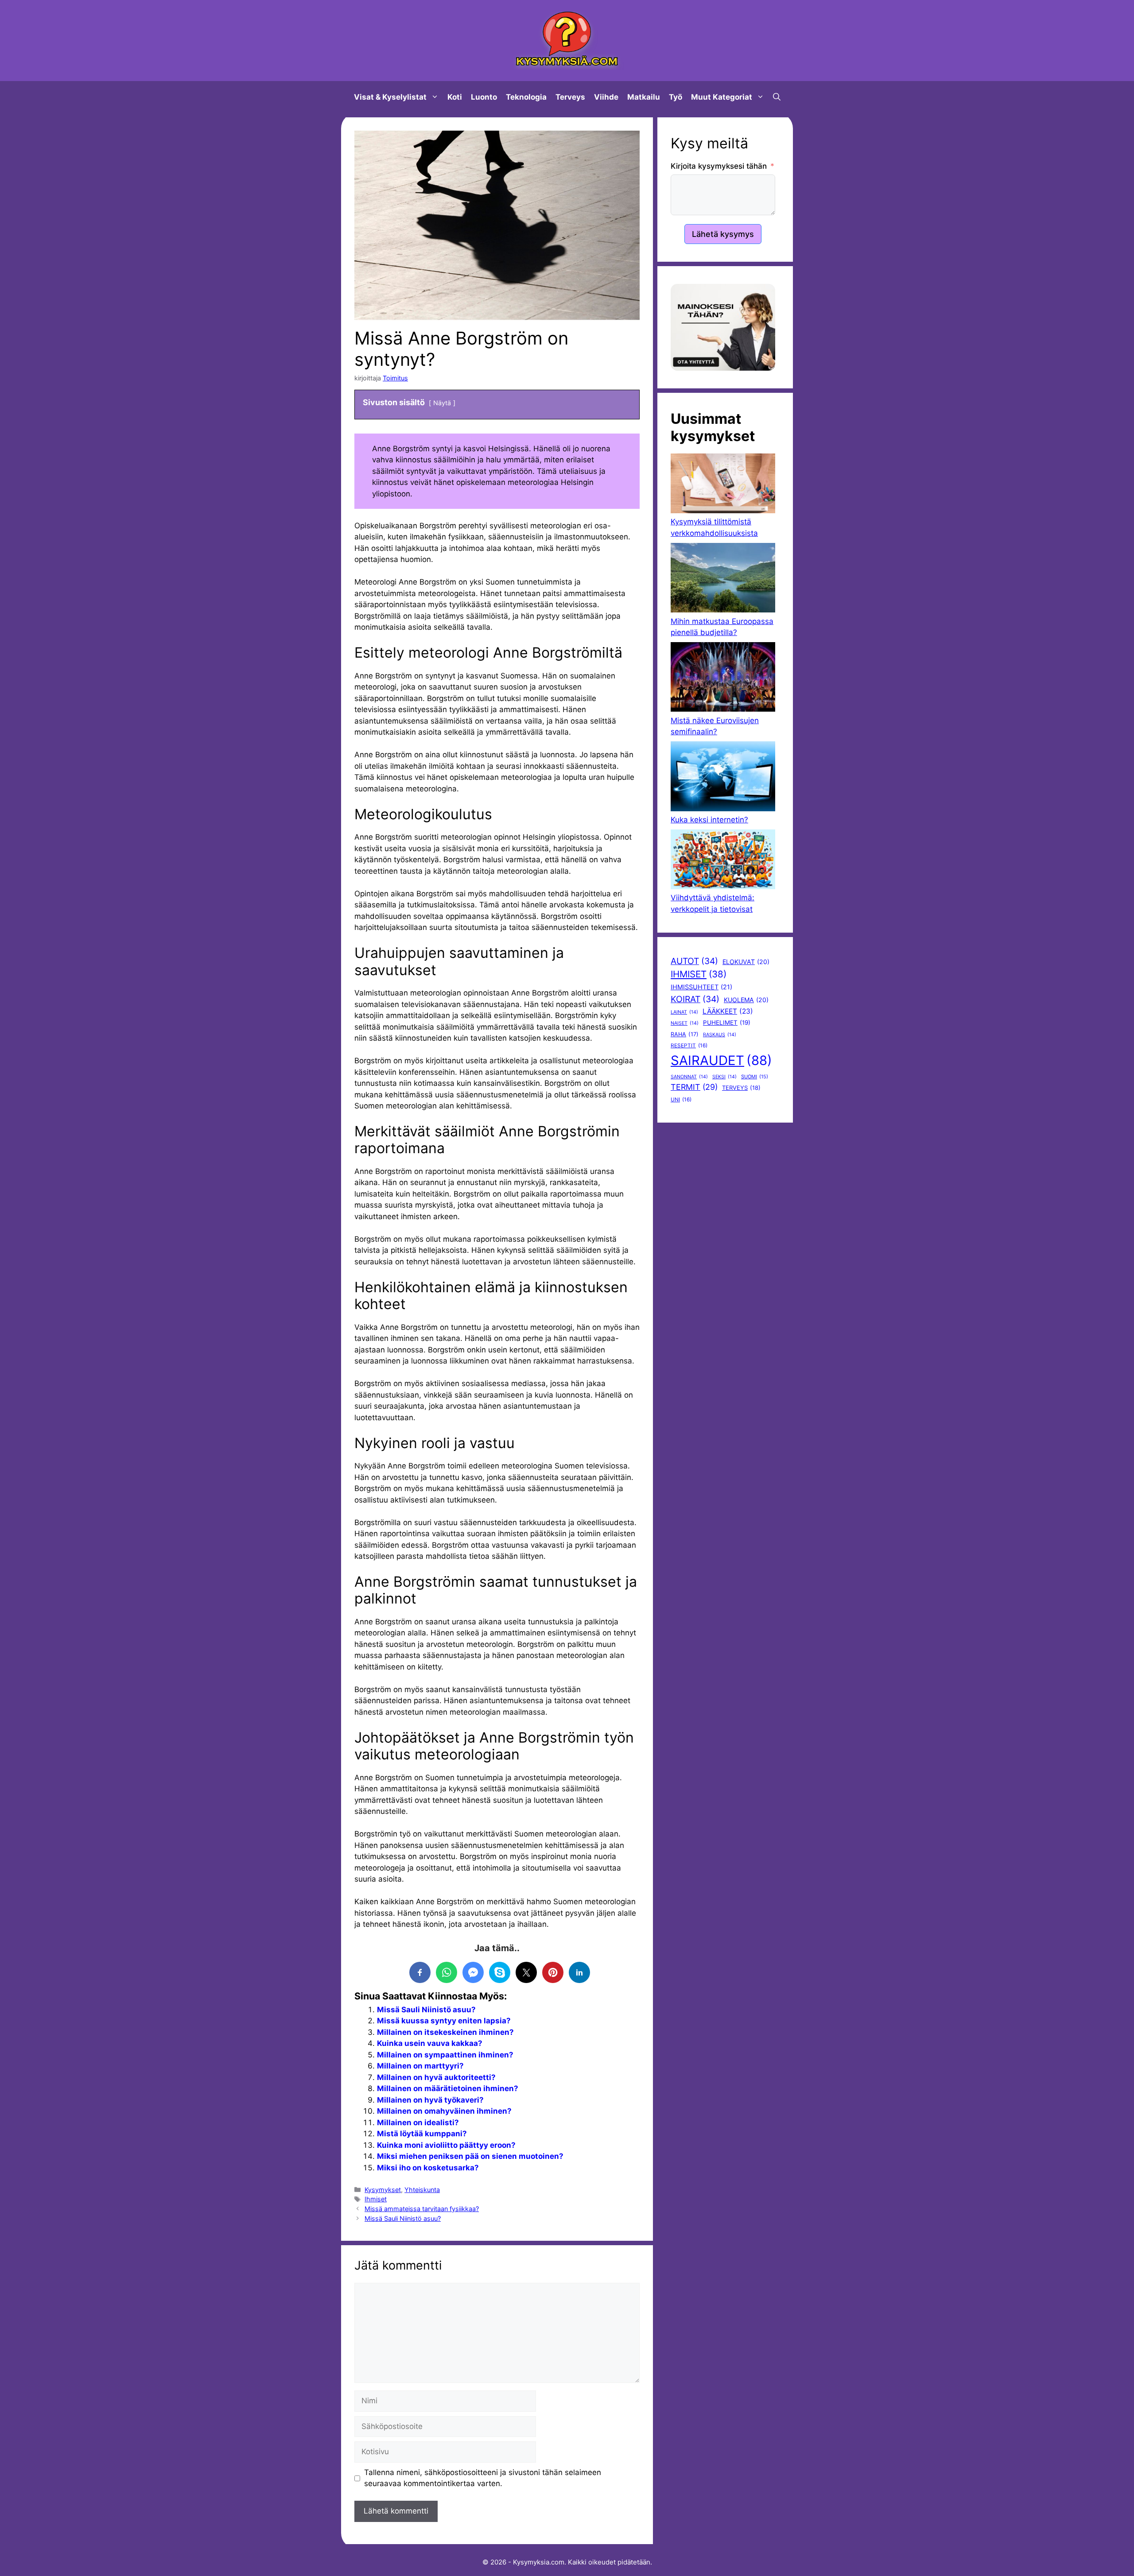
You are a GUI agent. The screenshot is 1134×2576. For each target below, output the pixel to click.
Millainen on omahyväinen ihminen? (444, 2111)
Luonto (484, 97)
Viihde (606, 97)
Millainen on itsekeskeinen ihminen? (445, 2032)
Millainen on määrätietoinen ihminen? (448, 2088)
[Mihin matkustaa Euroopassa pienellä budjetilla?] (723, 579)
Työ (676, 97)
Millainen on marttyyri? (420, 2066)
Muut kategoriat (722, 97)
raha (685, 1034)
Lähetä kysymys (723, 234)
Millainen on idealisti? (418, 2123)
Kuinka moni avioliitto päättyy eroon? (446, 2145)
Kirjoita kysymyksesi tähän (719, 166)
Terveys (570, 97)
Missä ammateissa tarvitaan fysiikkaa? (422, 2209)
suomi (755, 1077)
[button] (777, 97)
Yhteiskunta (422, 2190)
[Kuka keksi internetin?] (723, 778)
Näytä (442, 403)
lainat (684, 1012)
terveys (741, 1088)
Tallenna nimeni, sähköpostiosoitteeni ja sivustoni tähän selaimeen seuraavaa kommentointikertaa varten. (483, 2478)
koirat (695, 999)
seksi (724, 1077)
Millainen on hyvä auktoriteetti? (436, 2077)
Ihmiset (376, 2199)
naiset (685, 1023)
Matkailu (644, 97)
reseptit (689, 1046)
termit (694, 1087)
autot (694, 961)
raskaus (720, 1035)
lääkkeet (728, 1011)
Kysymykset (383, 2190)
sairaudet (721, 1060)
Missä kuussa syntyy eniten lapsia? (444, 2021)
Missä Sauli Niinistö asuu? (426, 2010)
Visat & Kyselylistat (390, 97)
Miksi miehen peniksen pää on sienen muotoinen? (470, 2156)
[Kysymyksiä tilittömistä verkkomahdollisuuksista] (723, 485)
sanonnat (689, 1077)
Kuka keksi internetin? (709, 820)
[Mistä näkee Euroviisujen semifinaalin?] (723, 679)
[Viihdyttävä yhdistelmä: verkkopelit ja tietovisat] (723, 861)
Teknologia (526, 97)
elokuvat (746, 962)
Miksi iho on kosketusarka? (428, 2168)
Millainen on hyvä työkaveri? (430, 2100)
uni (681, 1100)
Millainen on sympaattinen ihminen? (445, 2055)
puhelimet (727, 1023)
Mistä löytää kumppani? (422, 2134)
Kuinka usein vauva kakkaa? (430, 2043)
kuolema (746, 1000)
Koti (455, 97)
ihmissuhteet (701, 987)
